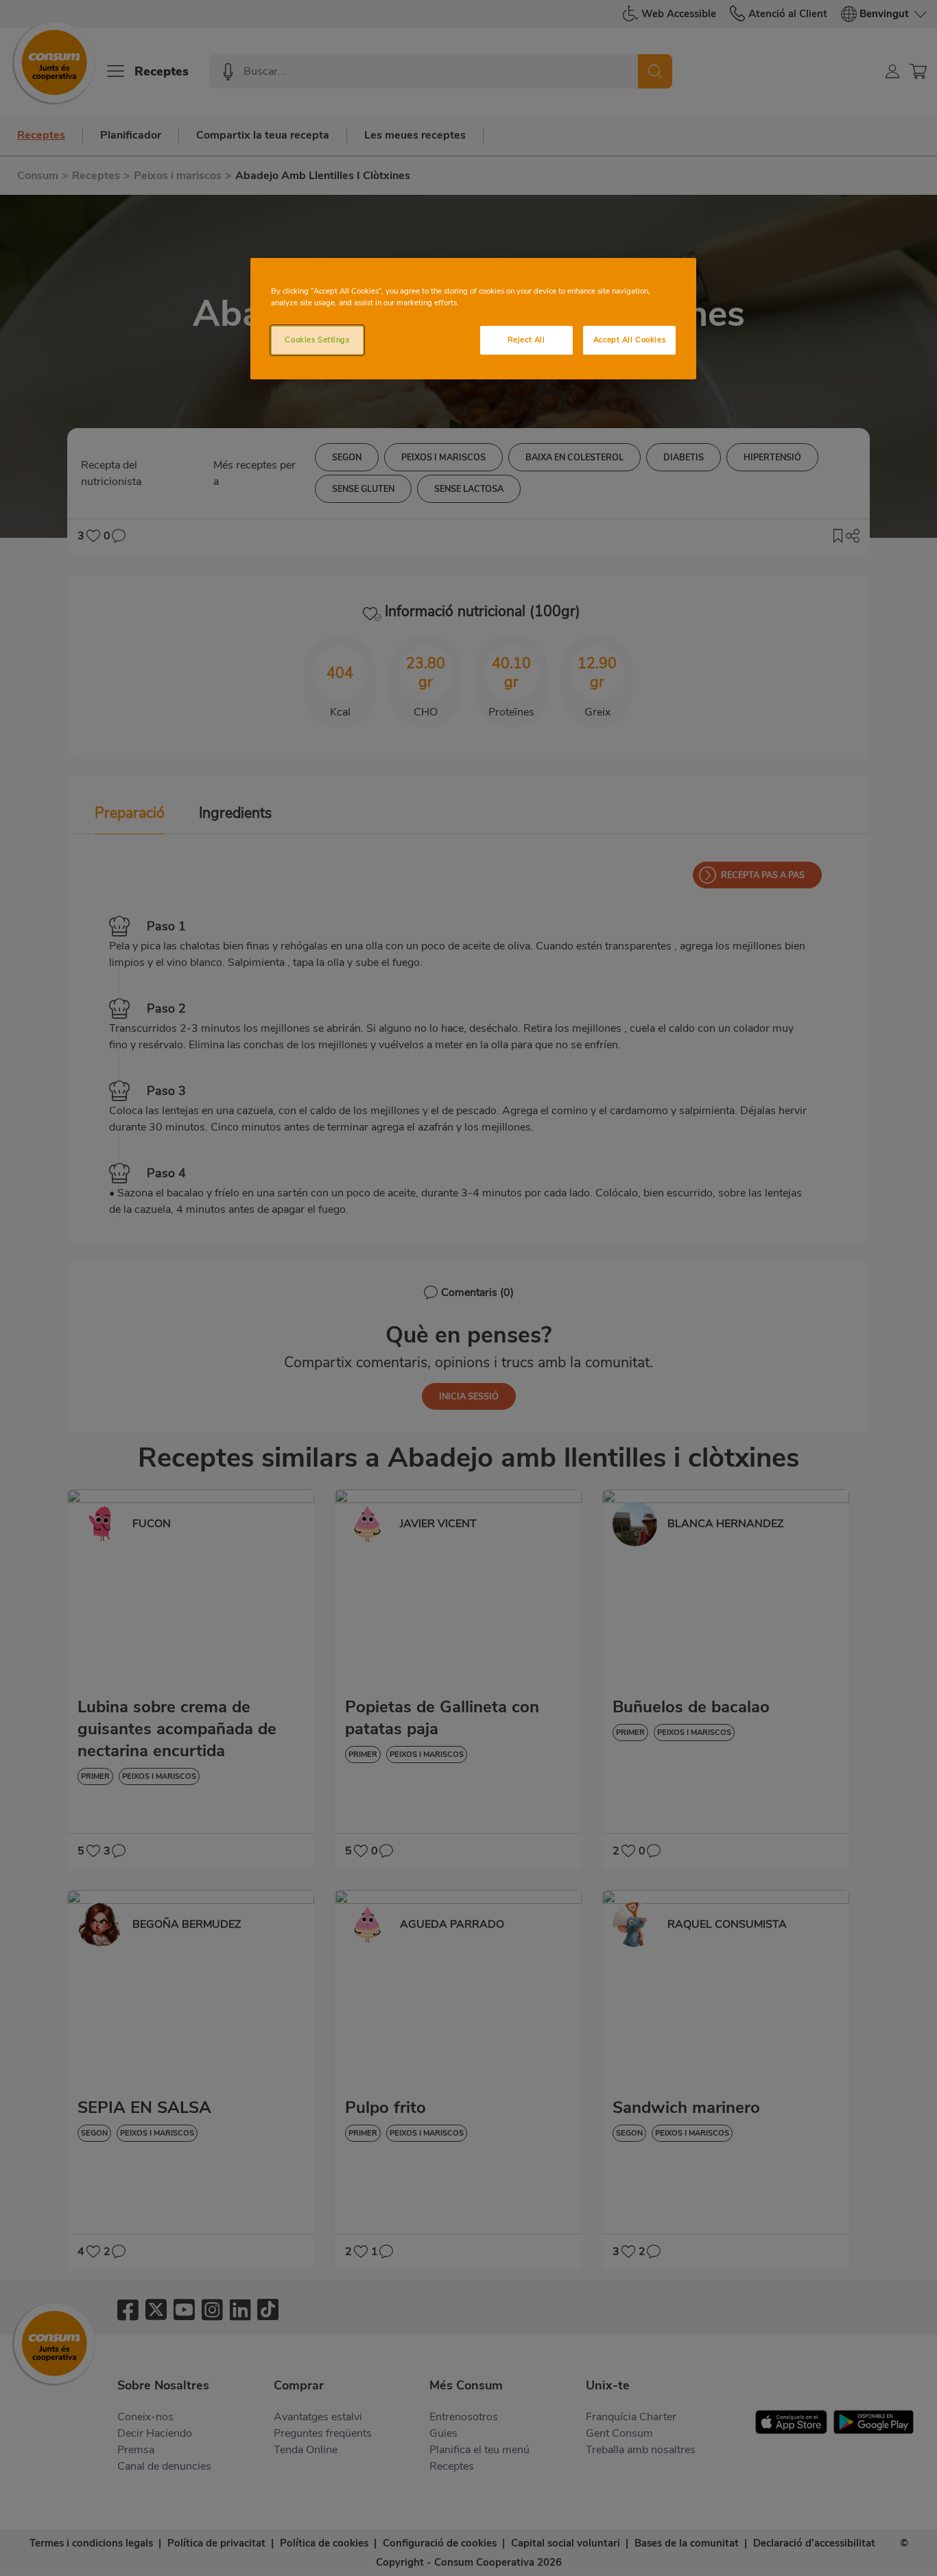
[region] (473, 319)
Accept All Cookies (629, 340)
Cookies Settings (317, 340)
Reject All (526, 340)
